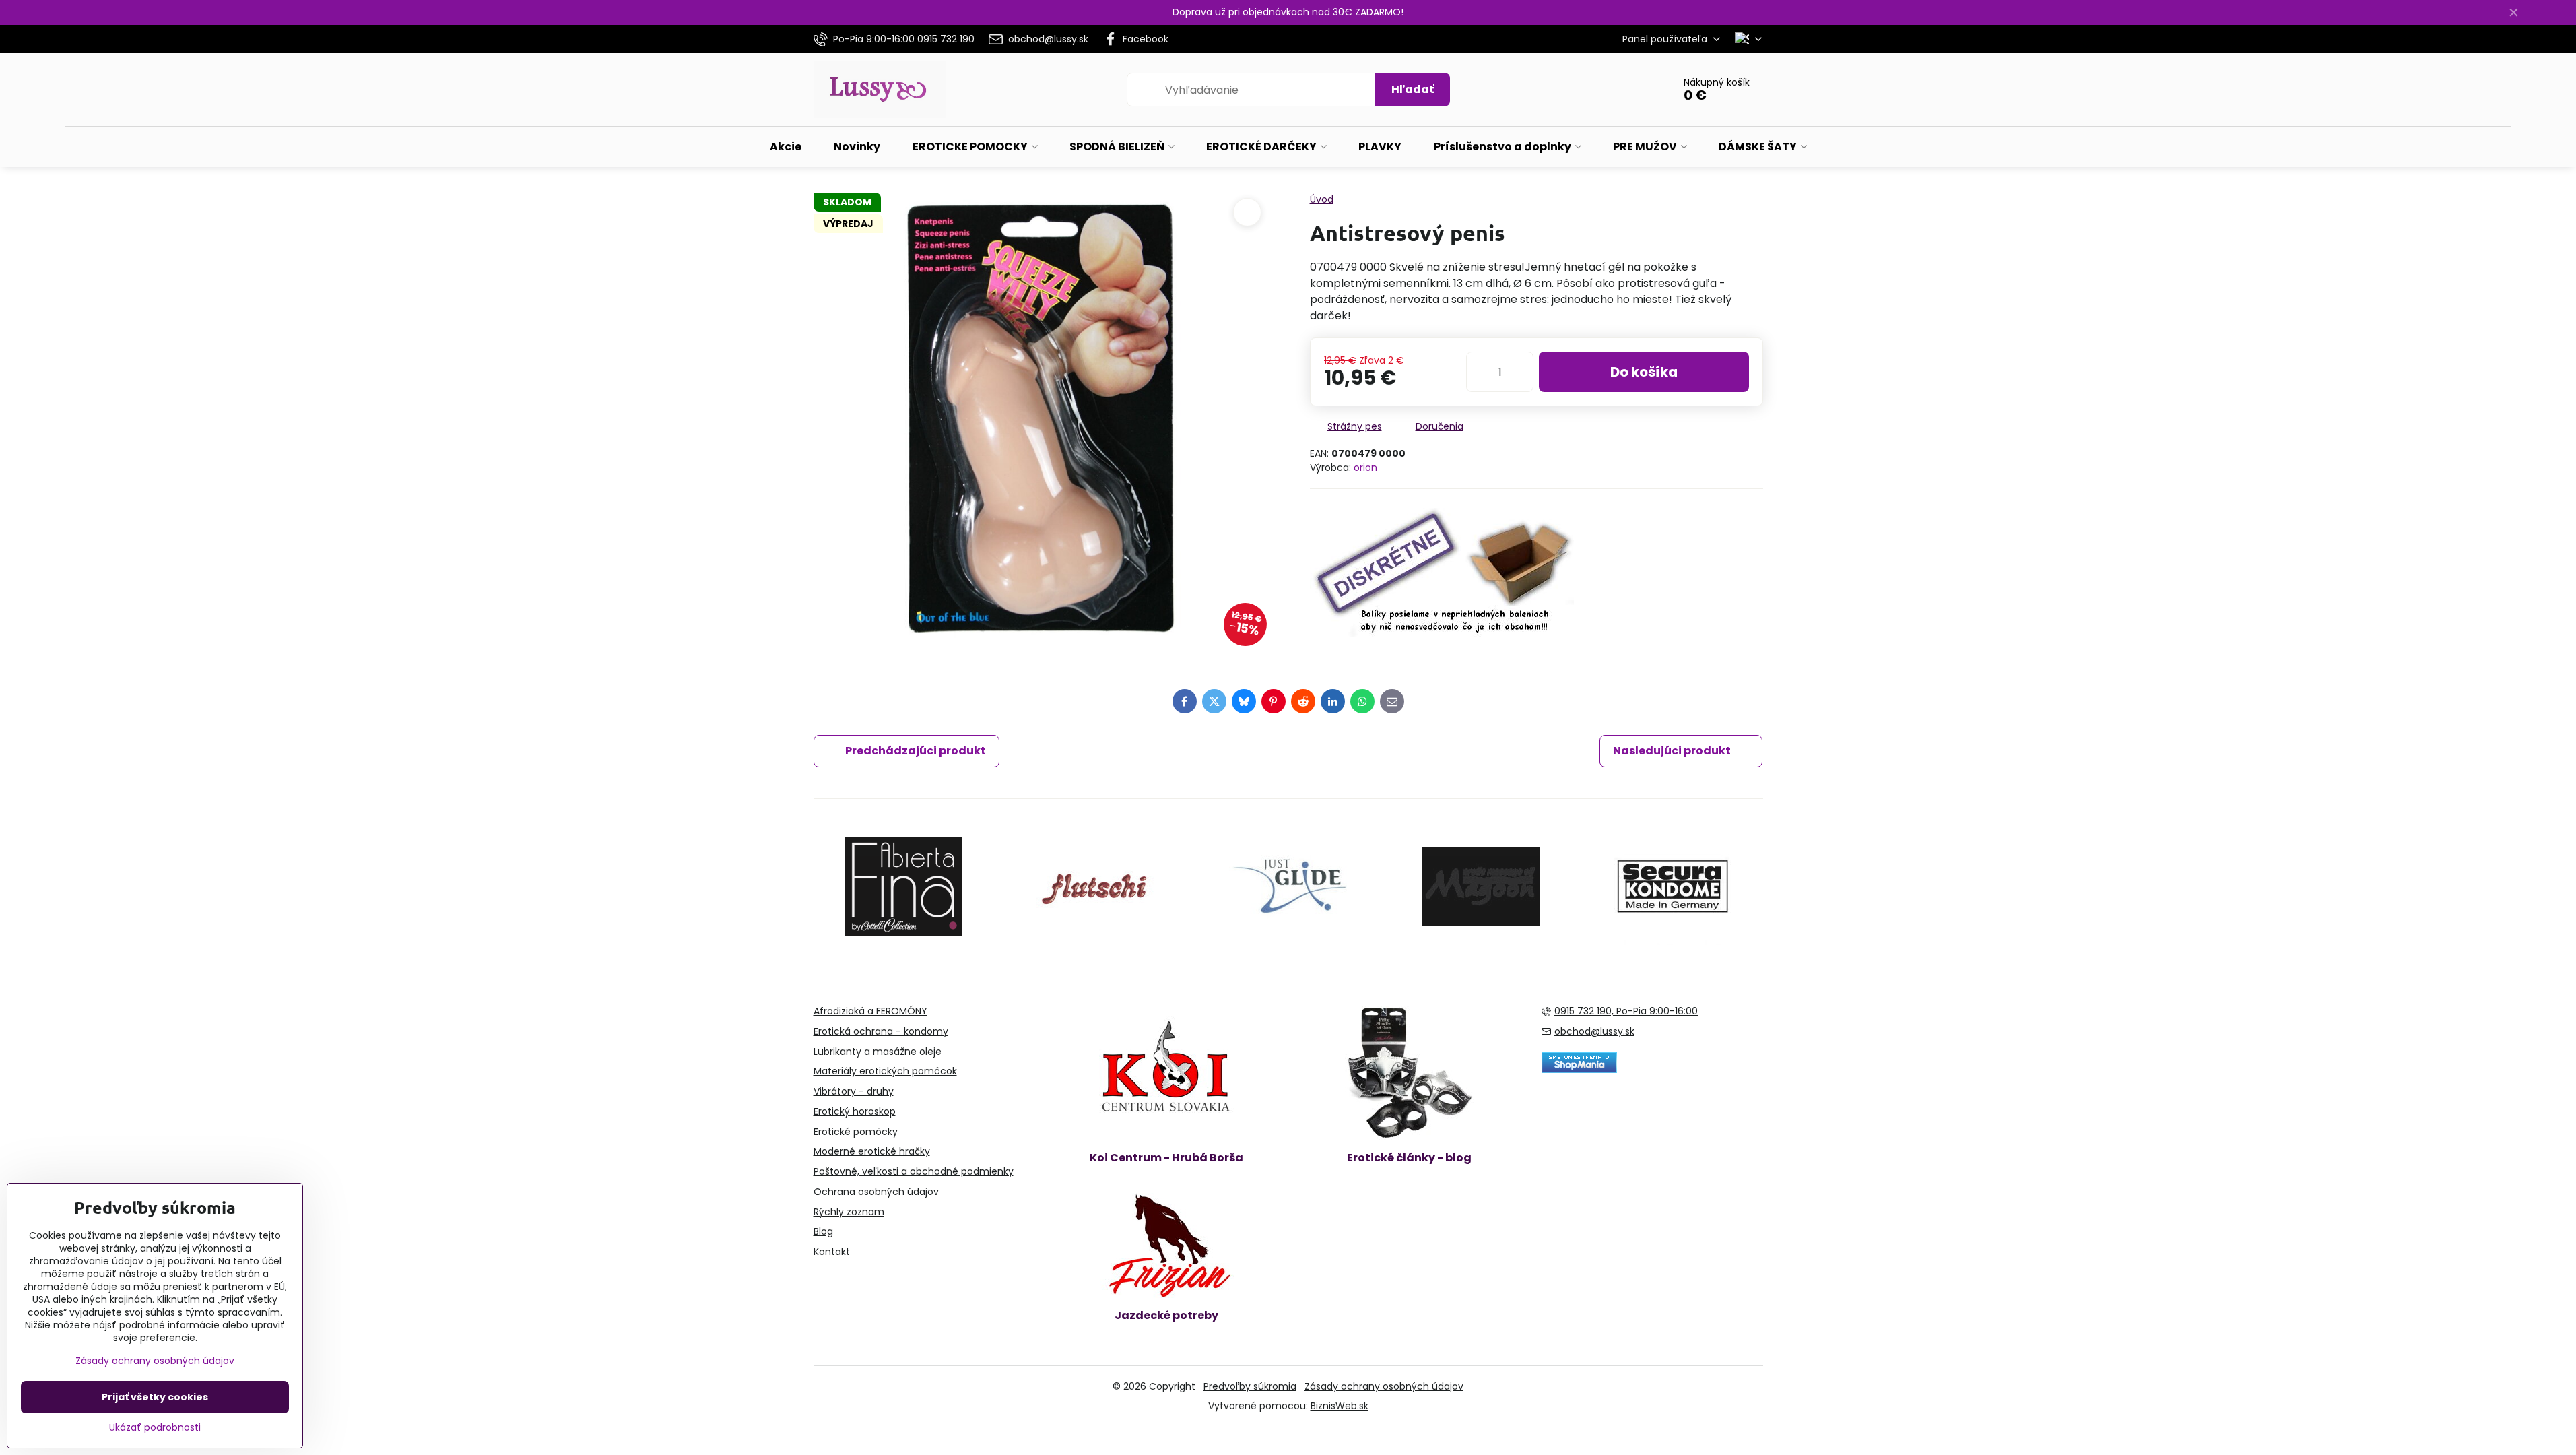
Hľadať (1413, 89)
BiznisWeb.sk (1340, 1406)
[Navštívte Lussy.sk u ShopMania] (1579, 1070)
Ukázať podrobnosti (155, 1428)
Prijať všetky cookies (155, 1397)
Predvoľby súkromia (1250, 1386)
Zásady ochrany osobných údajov (1384, 1386)
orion (1365, 467)
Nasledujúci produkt (1672, 751)
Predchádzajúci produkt (916, 751)
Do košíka (1644, 372)
